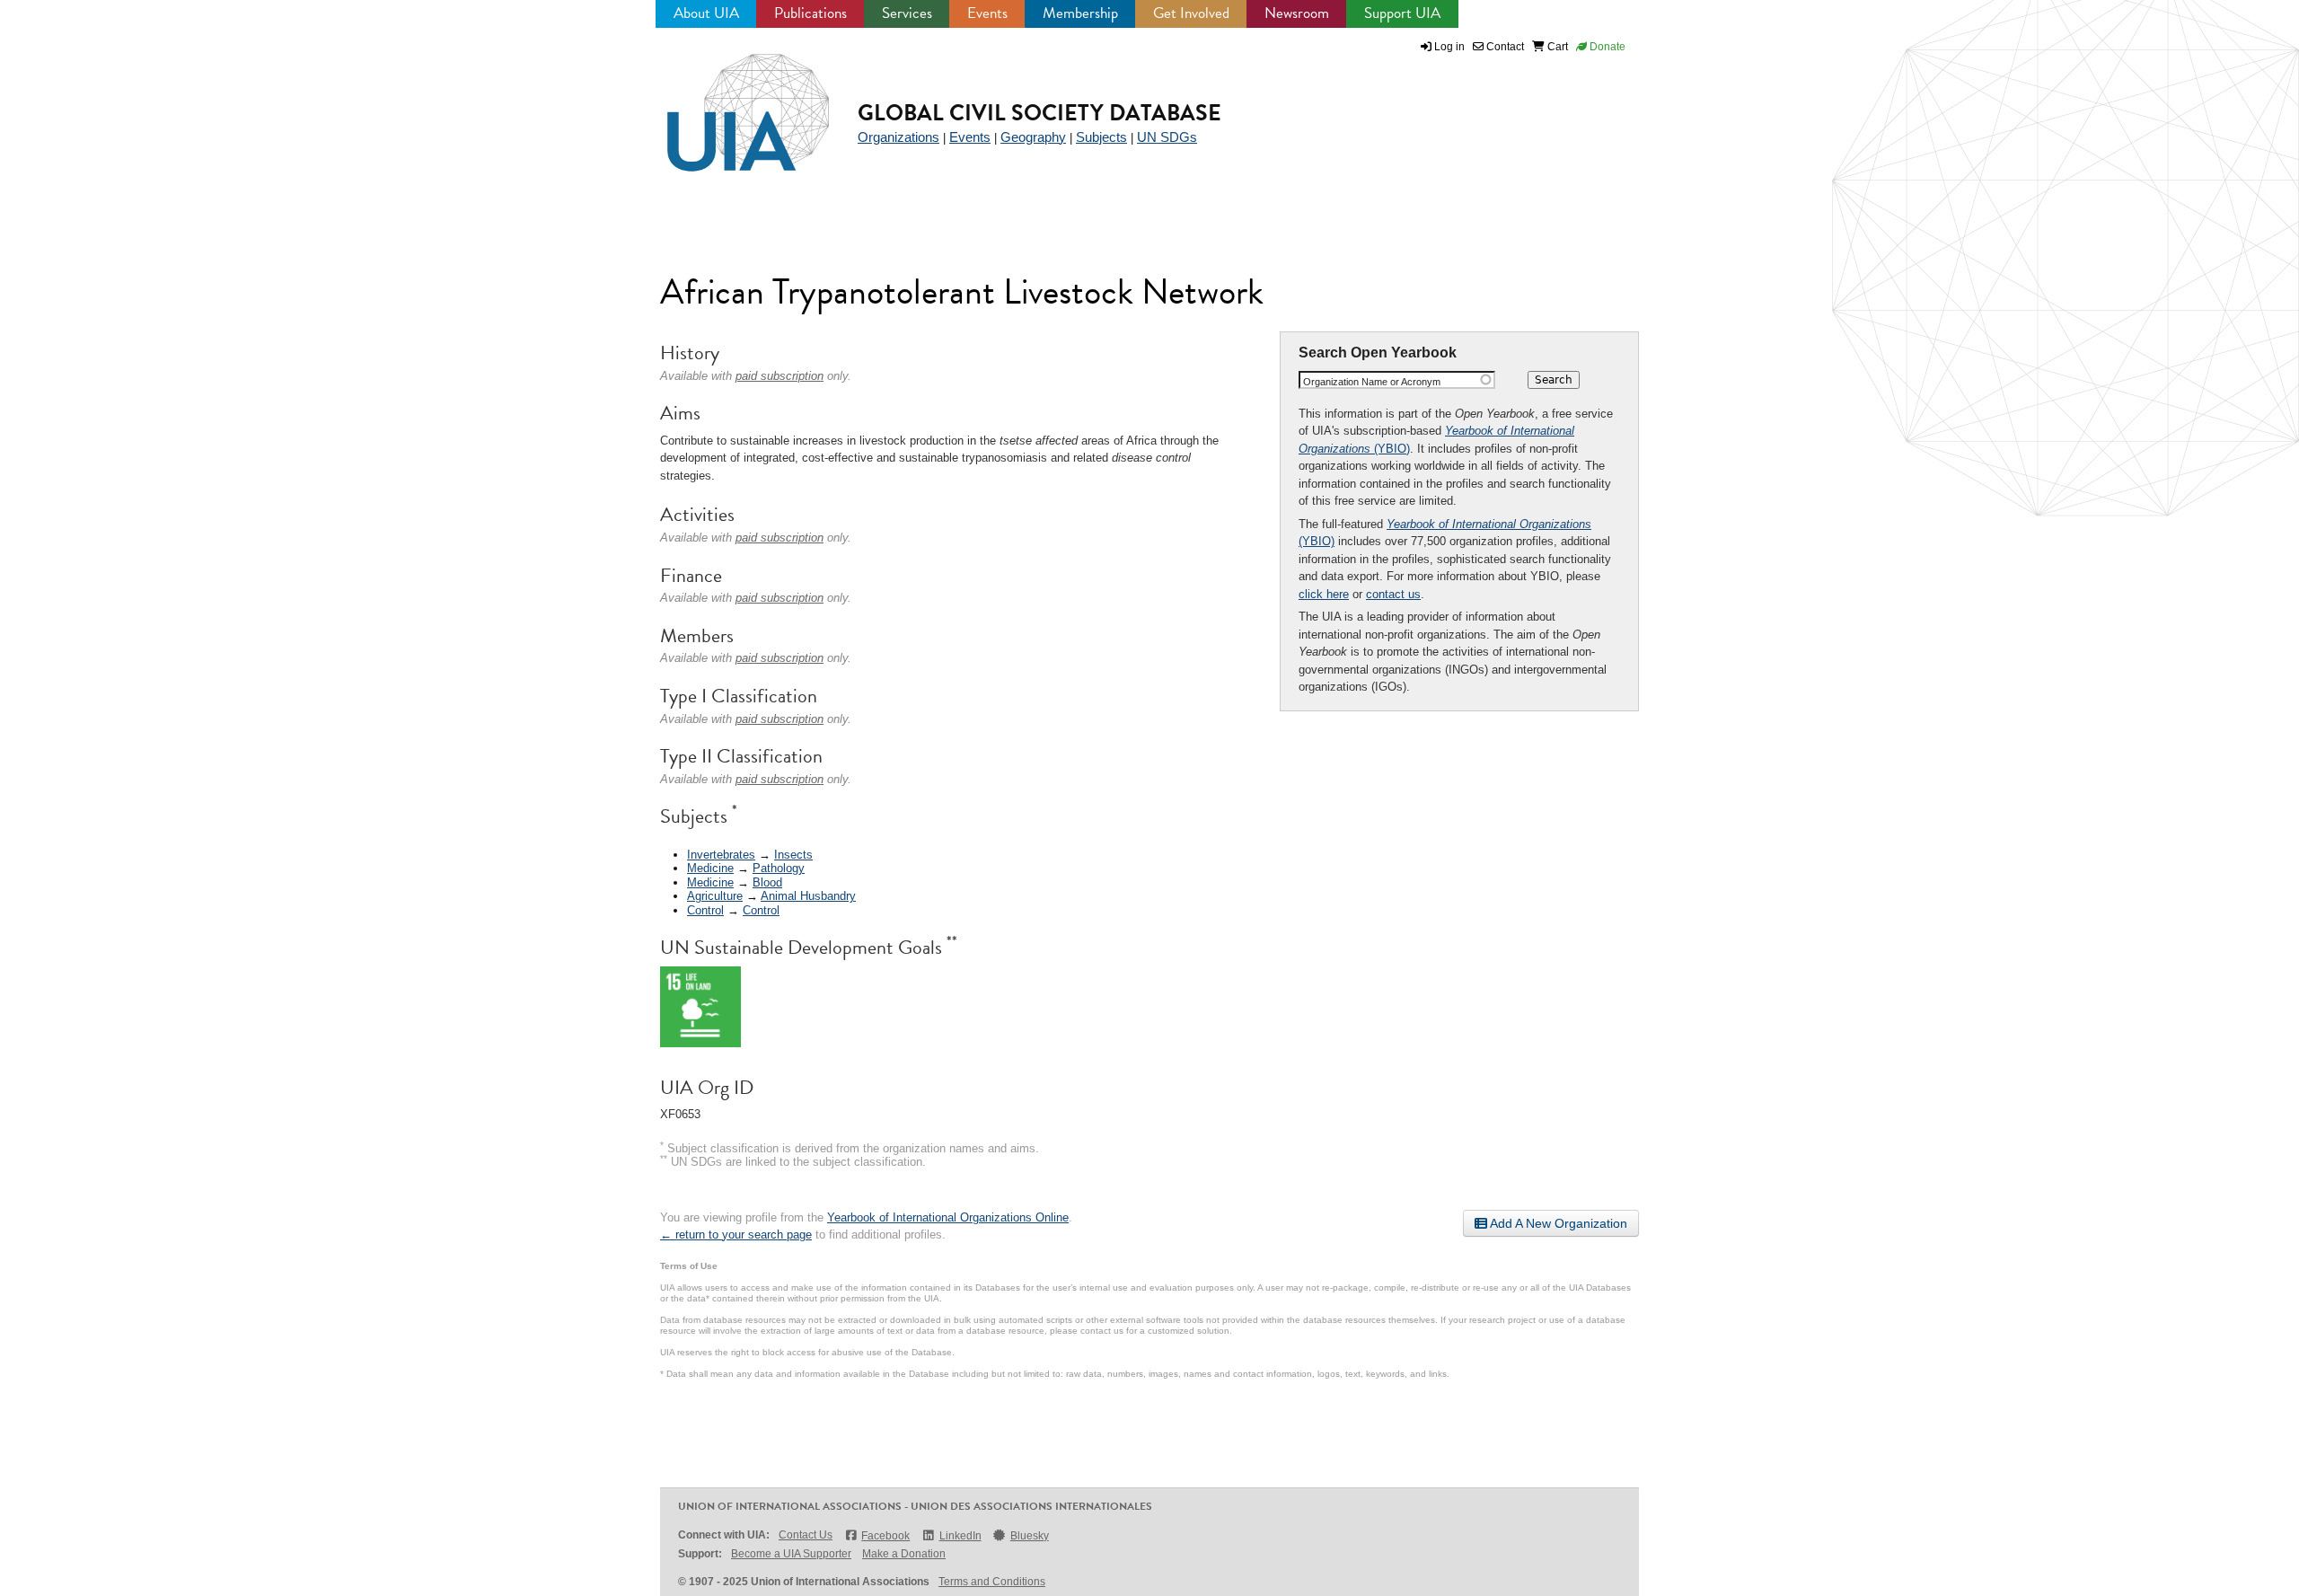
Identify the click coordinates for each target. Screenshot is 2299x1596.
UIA (727, 102)
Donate (1606, 47)
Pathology (779, 868)
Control (705, 910)
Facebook (885, 1536)
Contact (1504, 47)
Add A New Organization (1557, 1223)
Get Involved (1191, 13)
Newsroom (1297, 13)
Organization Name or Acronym (1372, 382)
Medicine (710, 868)
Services (907, 13)
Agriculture (715, 896)
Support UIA (1402, 13)
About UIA (706, 13)
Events (987, 13)
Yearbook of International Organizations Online (948, 1217)
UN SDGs (1167, 137)
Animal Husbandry (808, 896)
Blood (767, 882)
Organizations (898, 137)
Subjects (1101, 137)
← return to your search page (736, 1234)
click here (1324, 594)
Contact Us (806, 1535)
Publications (810, 13)
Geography (1033, 137)
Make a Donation (904, 1554)
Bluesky (1030, 1536)
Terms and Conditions (992, 1582)
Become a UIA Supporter (791, 1554)
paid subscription (780, 376)
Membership (1080, 13)
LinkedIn (960, 1536)
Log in (1449, 47)
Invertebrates (721, 855)
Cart (1556, 47)
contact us (1393, 594)
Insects (793, 855)
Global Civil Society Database (1039, 113)
